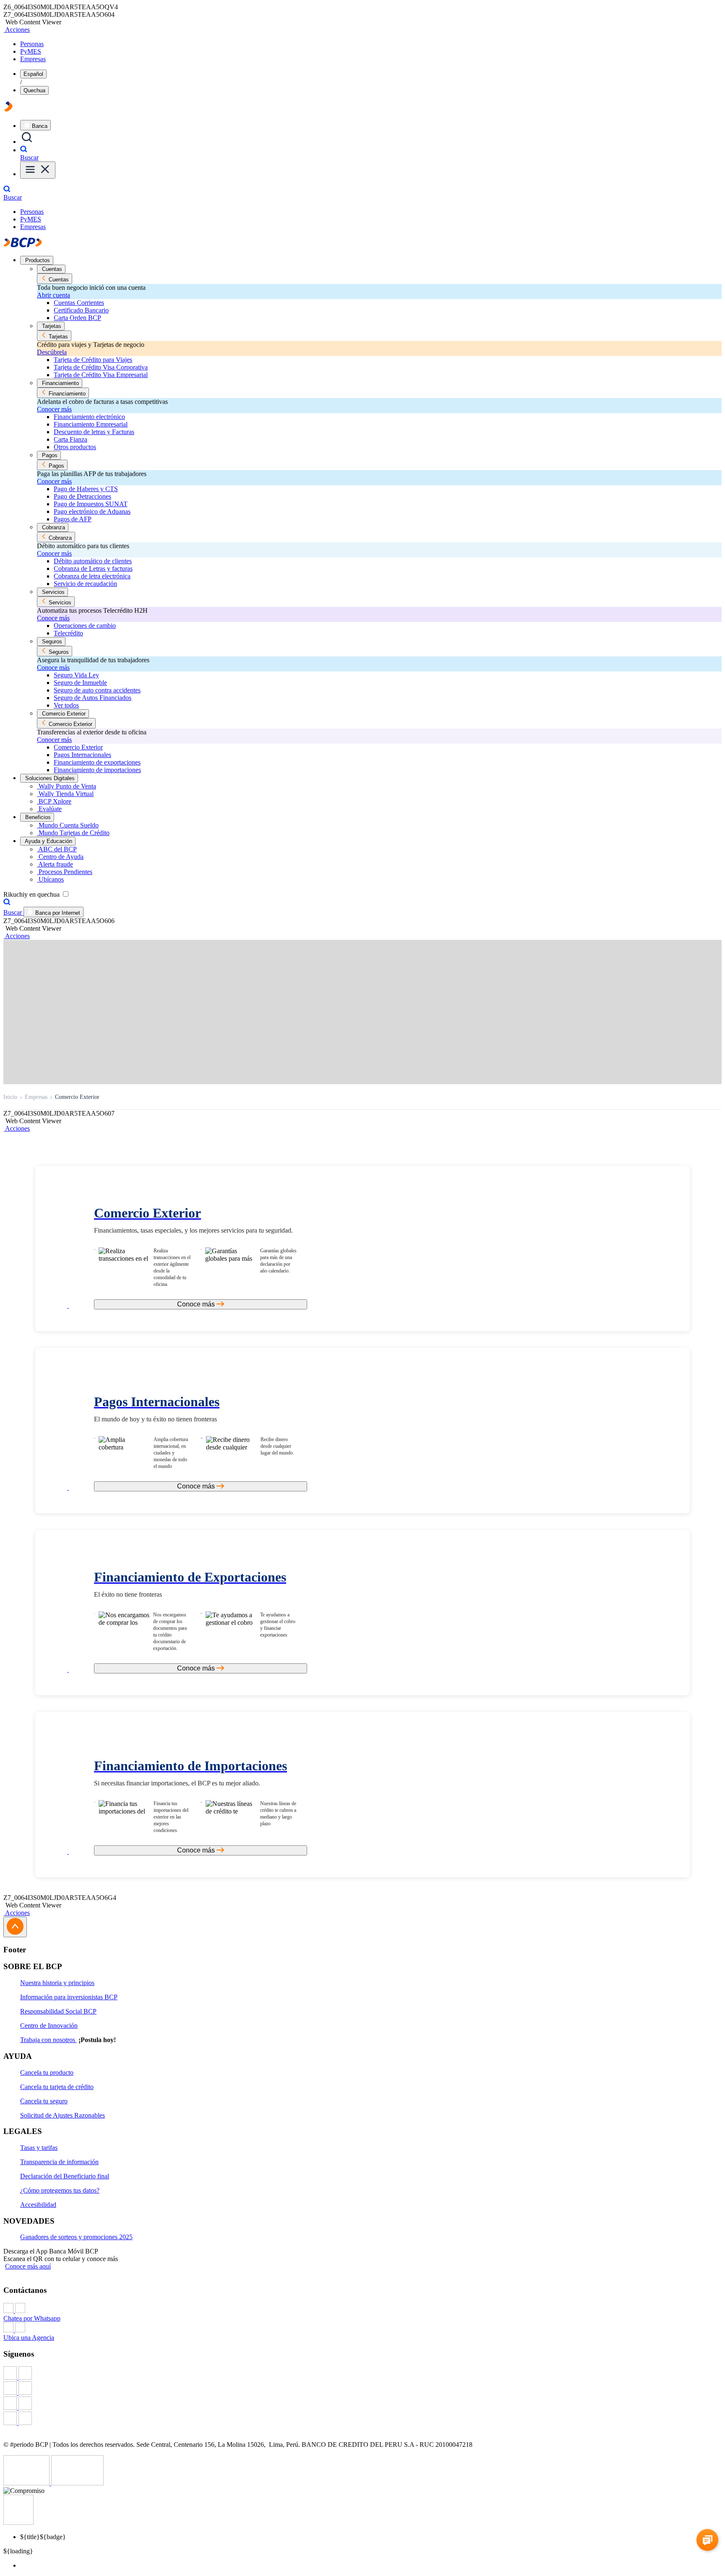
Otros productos (75, 447)
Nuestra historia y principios (57, 1983)
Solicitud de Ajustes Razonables (63, 2115)
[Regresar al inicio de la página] (15, 1927)
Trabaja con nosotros (48, 2040)
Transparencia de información (59, 2162)
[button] (17, 30)
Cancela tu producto (47, 2073)
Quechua (34, 90)
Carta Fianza (70, 439)
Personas (32, 44)
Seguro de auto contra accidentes (97, 690)
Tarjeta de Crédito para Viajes (93, 360)
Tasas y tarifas (39, 2148)
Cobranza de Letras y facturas (93, 569)
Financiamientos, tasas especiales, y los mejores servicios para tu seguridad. (193, 1230)
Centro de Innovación (49, 2026)
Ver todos (66, 705)
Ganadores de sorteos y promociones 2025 (76, 2237)
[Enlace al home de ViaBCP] (8, 109)
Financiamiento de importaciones (97, 770)
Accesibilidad (38, 2205)
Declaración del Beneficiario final (65, 2176)
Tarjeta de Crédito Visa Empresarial (101, 375)
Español (33, 74)
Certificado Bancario (81, 310)
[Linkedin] (362, 2419)
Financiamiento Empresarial (91, 424)
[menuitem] (371, 2566)
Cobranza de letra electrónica (92, 576)
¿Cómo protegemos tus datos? (60, 2190)
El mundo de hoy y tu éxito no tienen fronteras (155, 1419)
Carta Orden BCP (77, 318)
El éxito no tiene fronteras (128, 1594)
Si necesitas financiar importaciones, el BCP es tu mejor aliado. (177, 1783)
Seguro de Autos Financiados (93, 698)
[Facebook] (362, 2374)
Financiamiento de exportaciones (97, 762)
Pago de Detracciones (82, 496)
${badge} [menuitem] (43, 2537)
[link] (201, 1215)
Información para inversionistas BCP (69, 1997)
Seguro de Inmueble (80, 683)
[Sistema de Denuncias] (27, 2483)
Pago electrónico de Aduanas (92, 511)
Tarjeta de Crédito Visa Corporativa (101, 367)
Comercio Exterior (78, 747)
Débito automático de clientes (93, 561)
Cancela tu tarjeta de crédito (57, 2087)
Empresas (33, 59)
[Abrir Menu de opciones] (38, 170)
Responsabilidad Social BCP (58, 2011)
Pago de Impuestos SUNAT (91, 504)
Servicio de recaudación (85, 584)
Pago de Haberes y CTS (86, 489)
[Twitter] (362, 2389)
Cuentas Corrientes (79, 303)
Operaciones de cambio (85, 626)
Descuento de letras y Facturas (94, 432)
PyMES (31, 51)
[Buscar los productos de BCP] (27, 142)
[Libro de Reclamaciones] (77, 2483)
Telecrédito (68, 633)
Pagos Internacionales (82, 755)
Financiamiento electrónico (89, 417)
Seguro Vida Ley (76, 675)
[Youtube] (362, 2404)
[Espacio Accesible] (18, 2523)
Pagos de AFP (73, 519)
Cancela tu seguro (44, 2101)
